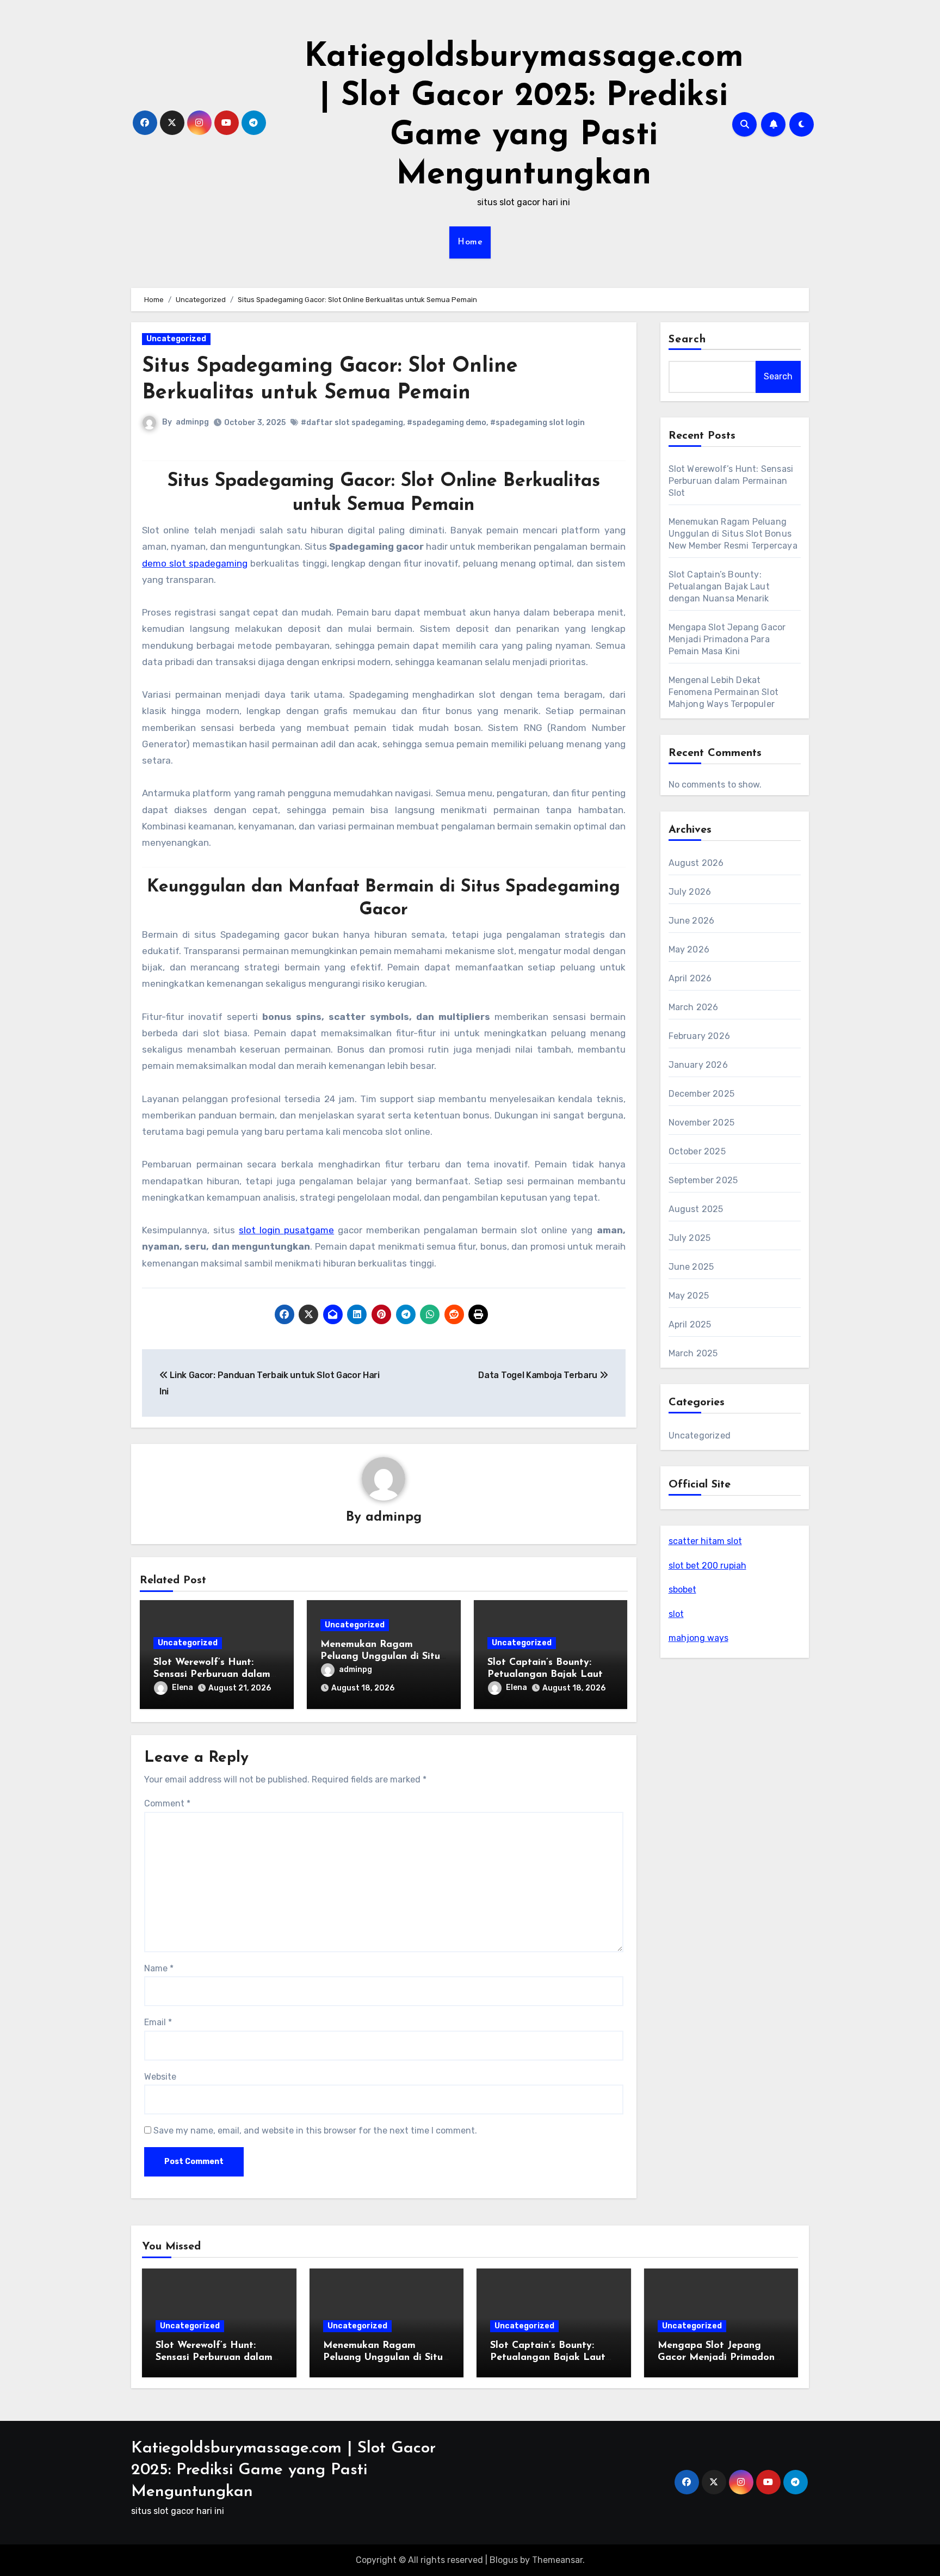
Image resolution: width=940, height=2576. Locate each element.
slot (676, 1614)
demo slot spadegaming (195, 563)
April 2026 (690, 978)
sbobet (682, 1590)
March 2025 (693, 1353)
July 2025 (690, 1238)
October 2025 (697, 1151)
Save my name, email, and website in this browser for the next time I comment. (315, 2131)
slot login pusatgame (286, 1230)
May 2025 (689, 1296)
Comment (167, 1803)
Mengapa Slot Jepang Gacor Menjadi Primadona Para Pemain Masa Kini (727, 639)
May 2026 (689, 949)
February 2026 (700, 1036)
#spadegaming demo (447, 423)
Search (688, 340)
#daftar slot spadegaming (352, 423)
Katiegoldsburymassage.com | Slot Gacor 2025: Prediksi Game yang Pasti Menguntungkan (283, 2470)
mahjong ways (698, 1638)
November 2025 (702, 1123)
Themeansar (557, 2560)
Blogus (504, 2560)
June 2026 (692, 921)
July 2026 (690, 892)
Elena (183, 1687)
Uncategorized (176, 339)
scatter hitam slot (705, 1541)
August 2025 (696, 1209)
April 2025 (690, 1324)
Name (159, 1968)
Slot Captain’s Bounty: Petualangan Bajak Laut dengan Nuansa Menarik (545, 1674)
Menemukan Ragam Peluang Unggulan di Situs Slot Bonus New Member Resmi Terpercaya (733, 534)
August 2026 (696, 863)
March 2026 (694, 1007)
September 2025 (703, 1180)
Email (158, 2022)
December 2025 (702, 1094)
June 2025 (691, 1267)
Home (470, 242)
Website (160, 2077)
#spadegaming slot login (537, 423)
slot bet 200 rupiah (707, 1566)
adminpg (192, 422)
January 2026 (698, 1065)
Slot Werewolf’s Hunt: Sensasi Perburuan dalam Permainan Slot (212, 1674)
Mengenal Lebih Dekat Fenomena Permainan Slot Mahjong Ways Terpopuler (724, 692)
